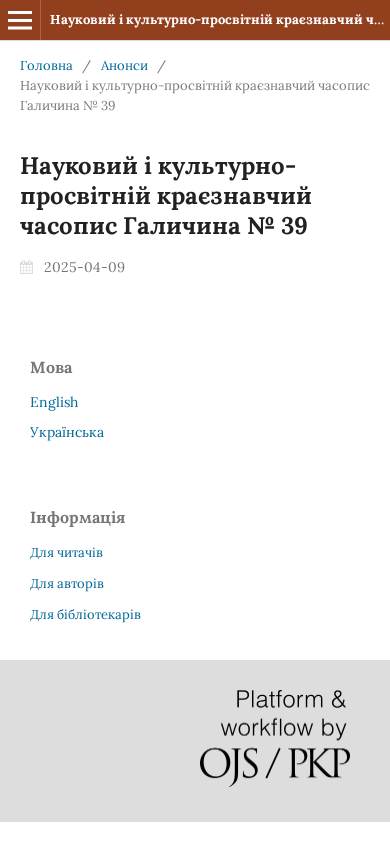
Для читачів (66, 552)
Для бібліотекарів (85, 614)
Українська (67, 432)
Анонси (124, 65)
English (54, 402)
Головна (46, 65)
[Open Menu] (20, 20)
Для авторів (67, 583)
